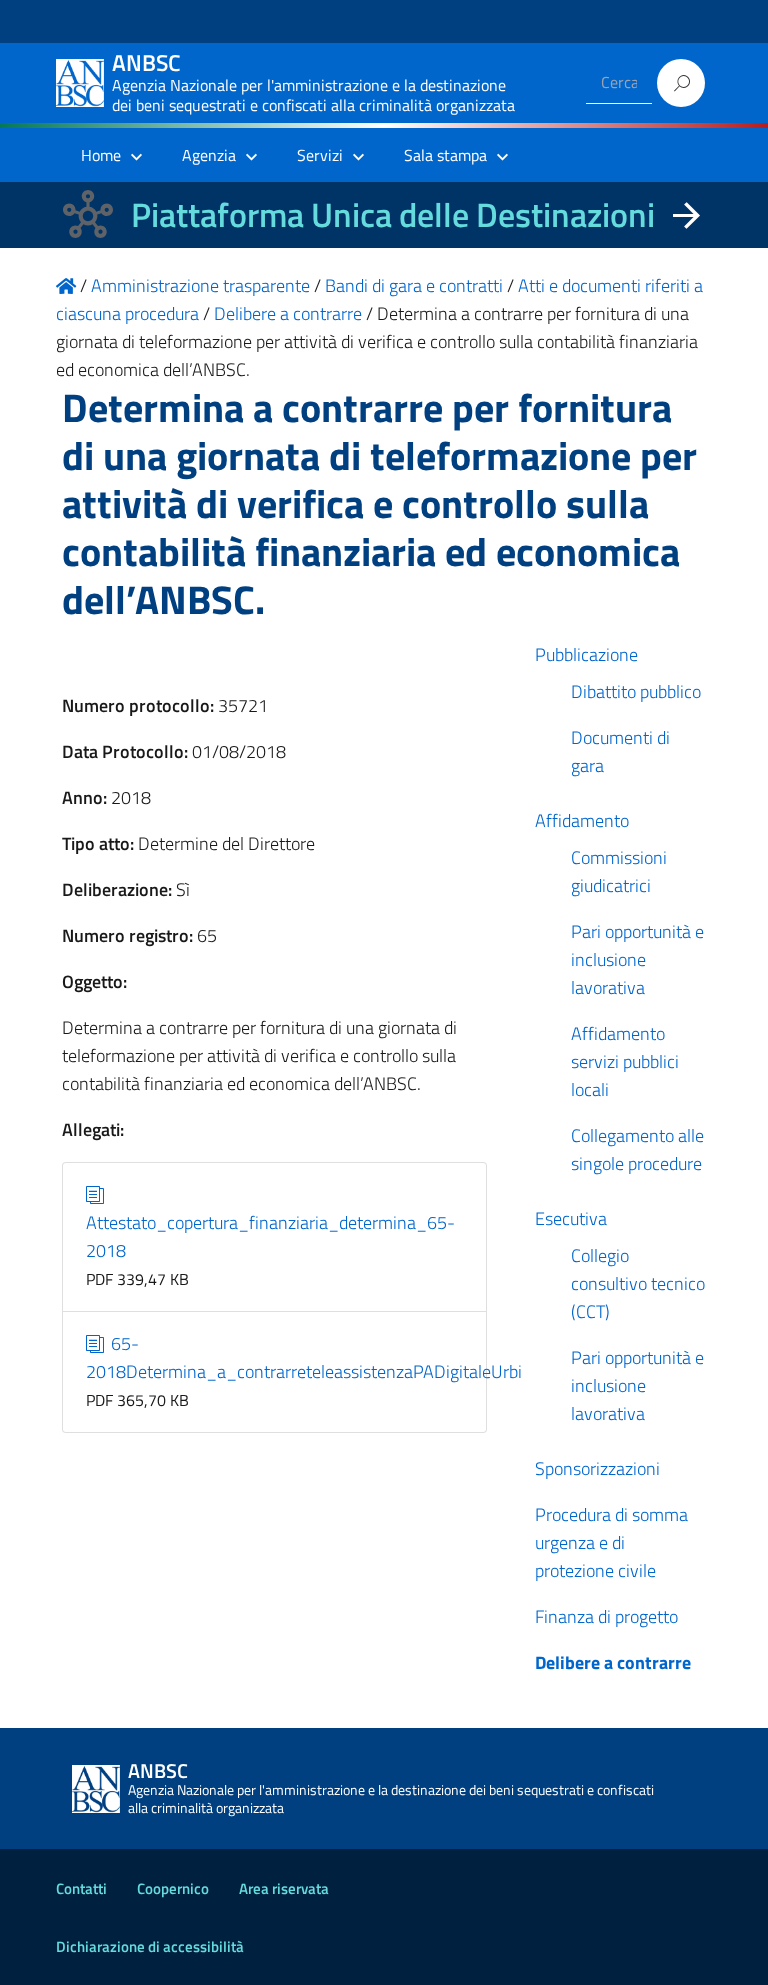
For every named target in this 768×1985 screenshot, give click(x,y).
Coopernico (173, 1888)
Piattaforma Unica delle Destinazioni (393, 214)
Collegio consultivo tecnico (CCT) (638, 1283)
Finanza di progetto (606, 1616)
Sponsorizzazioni (597, 1468)
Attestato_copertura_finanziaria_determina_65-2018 (270, 1236)
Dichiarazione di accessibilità (150, 1946)
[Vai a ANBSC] (66, 285)
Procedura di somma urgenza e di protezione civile (611, 1542)
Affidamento (582, 820)
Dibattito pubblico (636, 691)
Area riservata (284, 1888)
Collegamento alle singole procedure (637, 1149)
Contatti (81, 1888)
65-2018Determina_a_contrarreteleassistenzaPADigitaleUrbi (304, 1357)
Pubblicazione (586, 654)
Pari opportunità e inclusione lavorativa (637, 959)
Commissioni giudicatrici (619, 871)
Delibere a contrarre (613, 1662)
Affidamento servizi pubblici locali (625, 1061)
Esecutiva (571, 1218)
